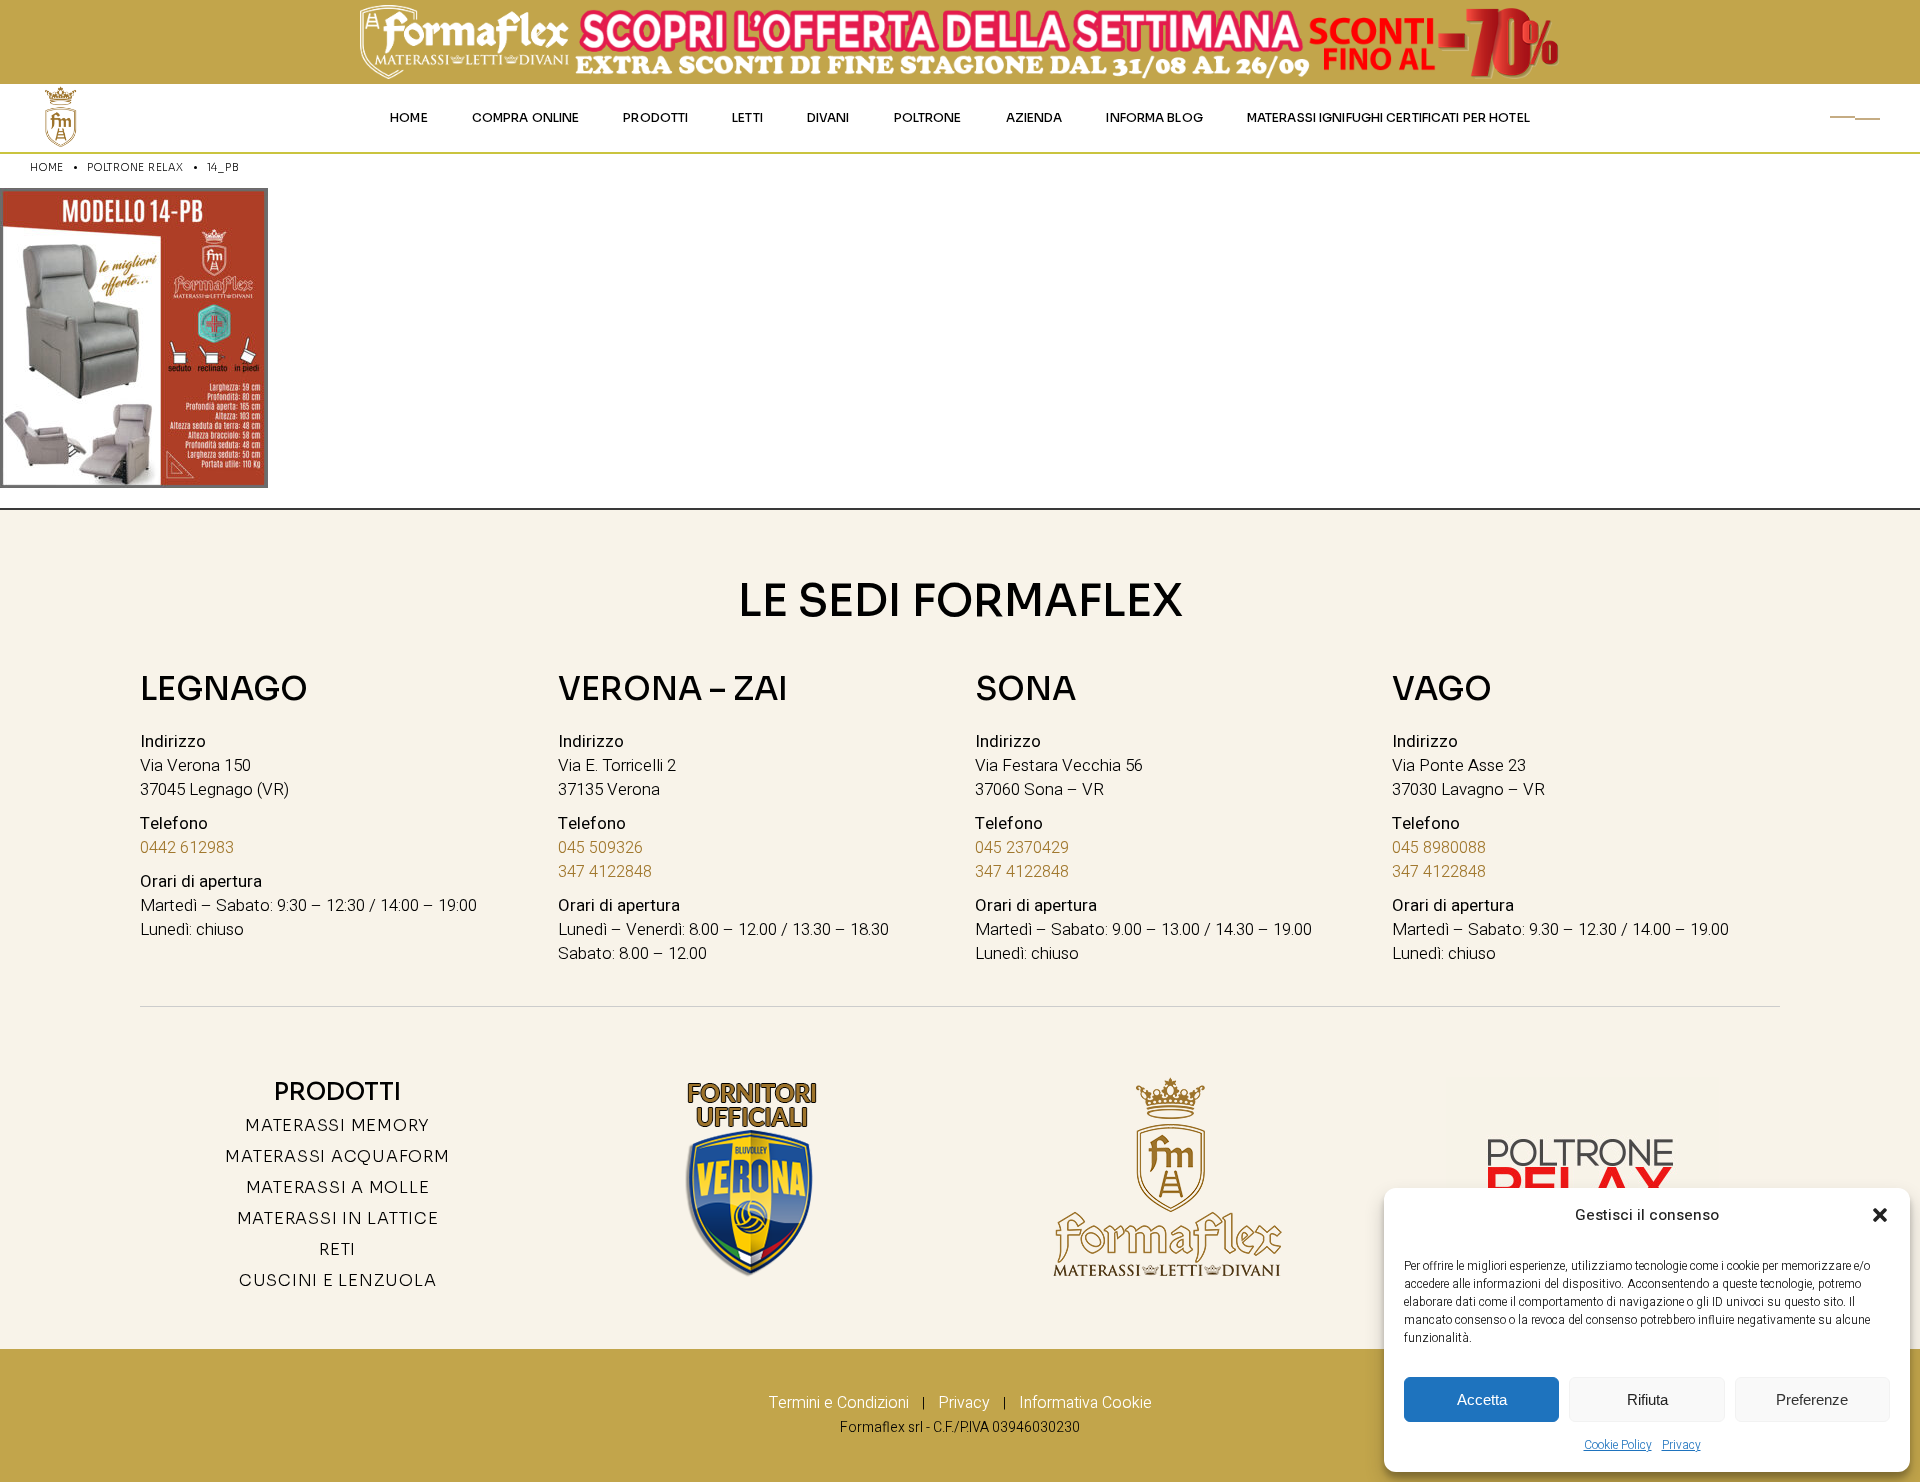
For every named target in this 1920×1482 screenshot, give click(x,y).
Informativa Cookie (1085, 1403)
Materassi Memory (337, 1125)
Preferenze (1812, 1399)
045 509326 (600, 848)
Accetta (1482, 1399)
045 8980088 (1439, 848)
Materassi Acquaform (337, 1156)
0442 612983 (187, 848)
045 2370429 (1022, 848)
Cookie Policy (1618, 1445)
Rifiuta (1647, 1399)
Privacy (1681, 1445)
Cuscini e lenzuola (338, 1280)
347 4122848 (605, 872)
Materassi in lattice (338, 1218)
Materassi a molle (338, 1187)
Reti (337, 1249)
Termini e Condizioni (839, 1403)
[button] (1880, 1215)
